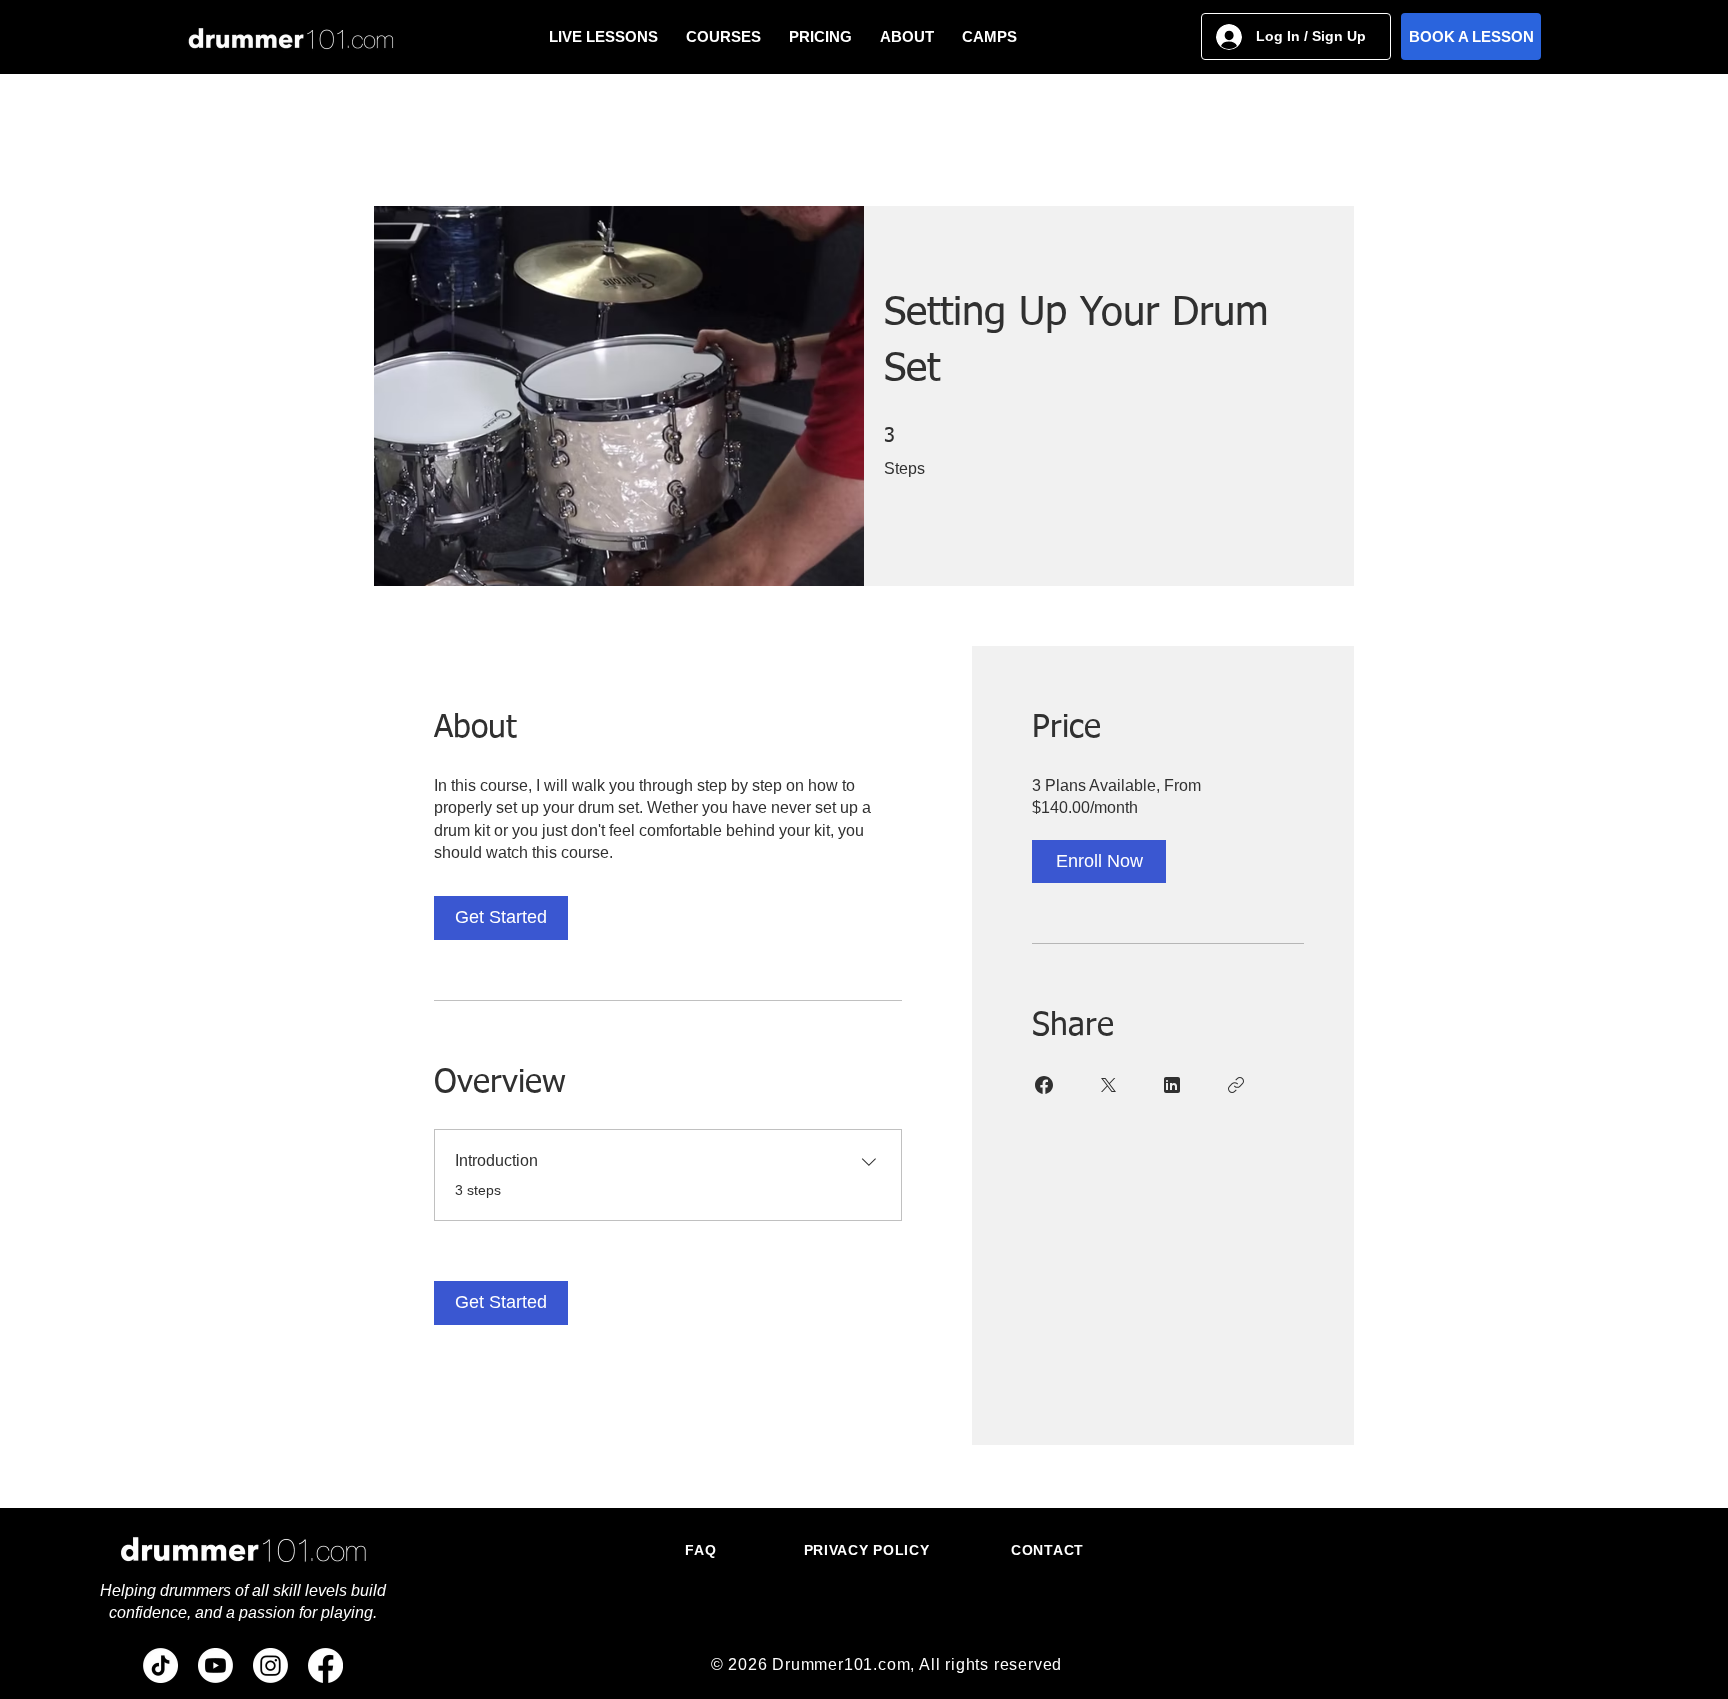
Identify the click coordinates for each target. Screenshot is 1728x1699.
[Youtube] (215, 1665)
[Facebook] (325, 1665)
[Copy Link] (1236, 1085)
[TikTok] (160, 1665)
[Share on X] (1108, 1085)
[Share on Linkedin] (1172, 1085)
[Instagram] (270, 1665)
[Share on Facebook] (1044, 1085)
